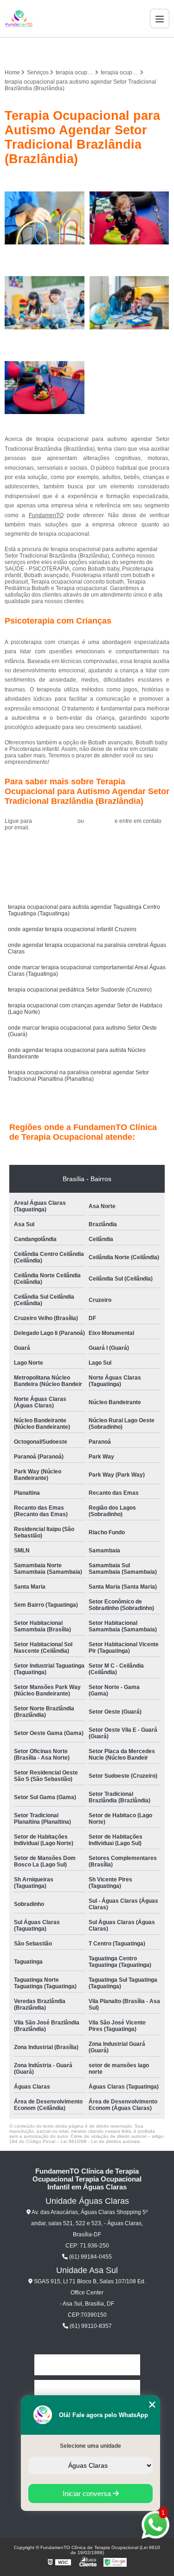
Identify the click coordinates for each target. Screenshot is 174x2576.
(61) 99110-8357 (90, 2326)
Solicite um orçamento (87, 848)
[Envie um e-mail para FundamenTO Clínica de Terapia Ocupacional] (98, 51)
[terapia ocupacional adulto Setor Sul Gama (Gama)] (45, 303)
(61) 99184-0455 (55, 821)
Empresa (87, 2390)
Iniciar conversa (88, 2494)
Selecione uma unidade (90, 2446)
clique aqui (99, 821)
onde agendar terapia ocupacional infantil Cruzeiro (72, 929)
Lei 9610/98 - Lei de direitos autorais (100, 2141)
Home (87, 2365)
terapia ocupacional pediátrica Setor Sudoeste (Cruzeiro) (80, 990)
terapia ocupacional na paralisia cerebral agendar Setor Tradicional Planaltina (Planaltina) (78, 1076)
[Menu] (160, 19)
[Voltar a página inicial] (19, 19)
